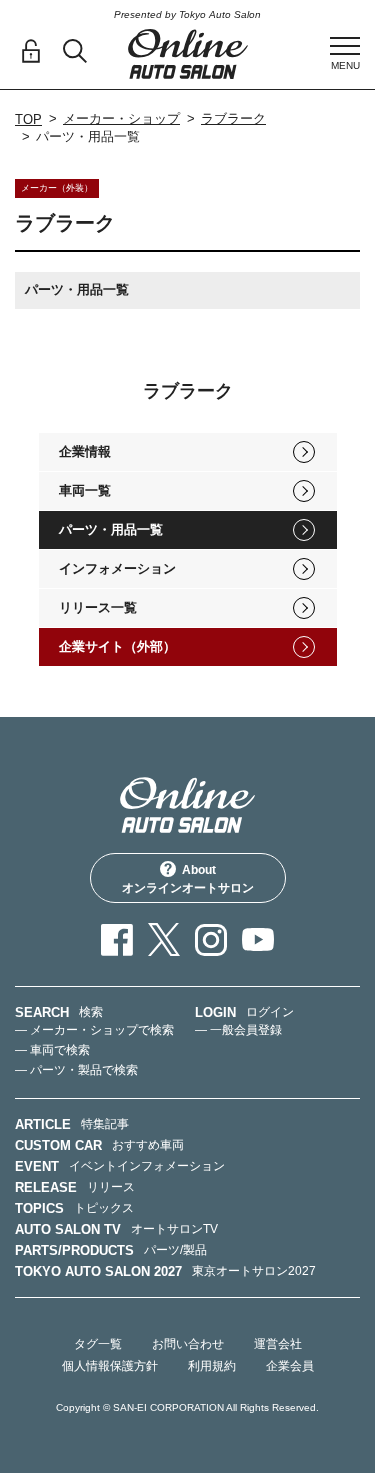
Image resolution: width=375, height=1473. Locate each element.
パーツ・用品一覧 (111, 529)
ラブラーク (233, 118)
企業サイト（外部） (117, 646)
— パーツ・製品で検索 (76, 1070)
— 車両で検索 (52, 1050)
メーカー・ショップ (121, 118)
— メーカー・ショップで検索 (94, 1030)
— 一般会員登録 (238, 1030)
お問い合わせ (188, 1344)
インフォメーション (117, 568)
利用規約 (212, 1366)
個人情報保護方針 (110, 1366)
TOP (28, 119)
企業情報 (85, 451)
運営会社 (278, 1344)
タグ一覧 (98, 1344)
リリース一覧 (98, 607)
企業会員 (290, 1366)
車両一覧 (85, 490)
